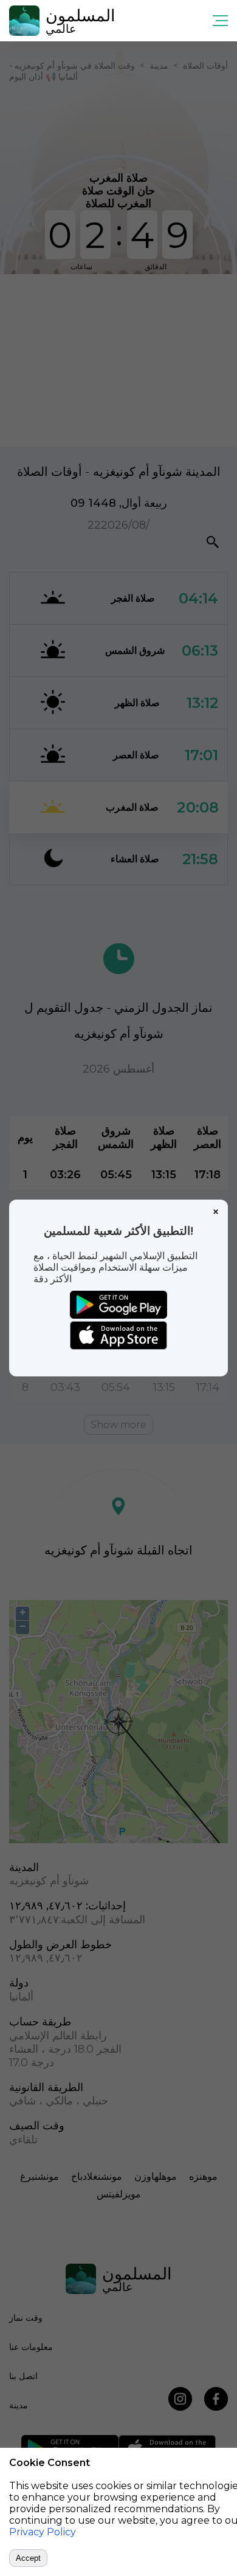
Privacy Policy (43, 2532)
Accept (28, 2558)
